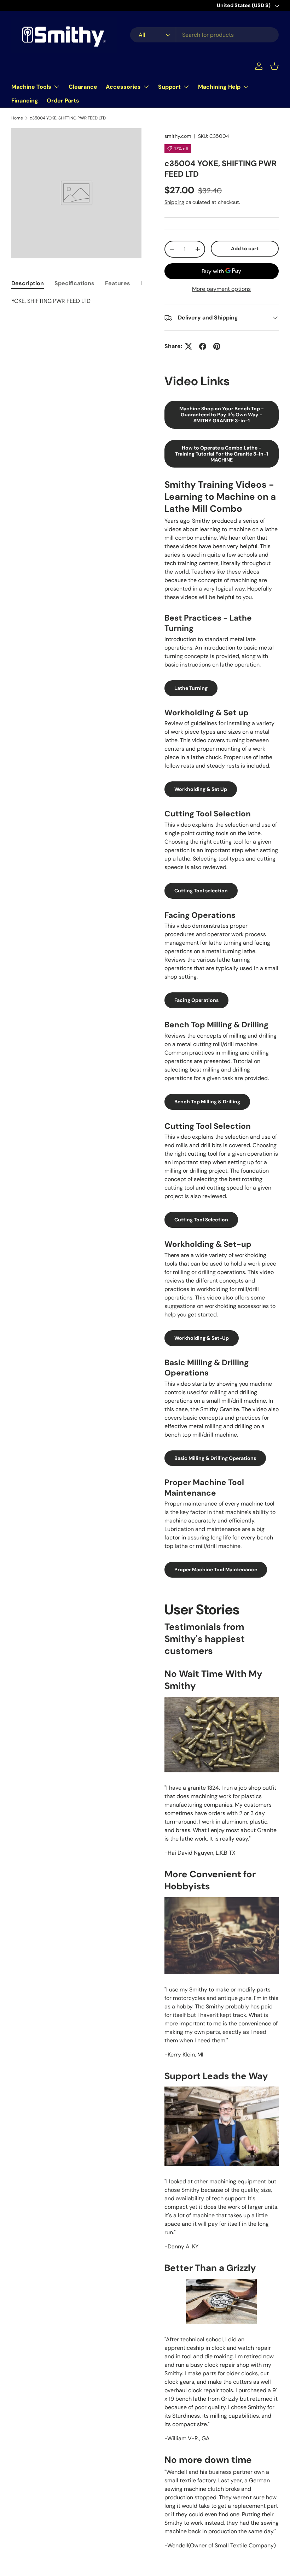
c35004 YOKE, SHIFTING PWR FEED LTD (68, 118)
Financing (25, 101)
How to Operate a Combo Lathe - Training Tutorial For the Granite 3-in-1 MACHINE (222, 454)
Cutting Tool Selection (201, 1220)
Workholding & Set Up (201, 789)
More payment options (221, 289)
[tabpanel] (76, 301)
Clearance (83, 87)
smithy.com (178, 136)
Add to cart (245, 248)
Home (17, 118)
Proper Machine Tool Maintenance (216, 1569)
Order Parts (63, 101)
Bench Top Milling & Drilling (207, 1102)
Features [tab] (118, 283)
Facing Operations (196, 1000)
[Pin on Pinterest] (217, 346)
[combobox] (204, 35)
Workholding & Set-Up (202, 1338)
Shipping (174, 202)
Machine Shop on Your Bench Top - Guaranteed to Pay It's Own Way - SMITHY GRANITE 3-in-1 (222, 415)
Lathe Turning (191, 688)
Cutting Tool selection (201, 891)
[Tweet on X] (188, 346)
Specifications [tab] (74, 283)
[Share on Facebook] (203, 346)
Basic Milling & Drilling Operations (215, 1458)
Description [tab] (28, 283)
